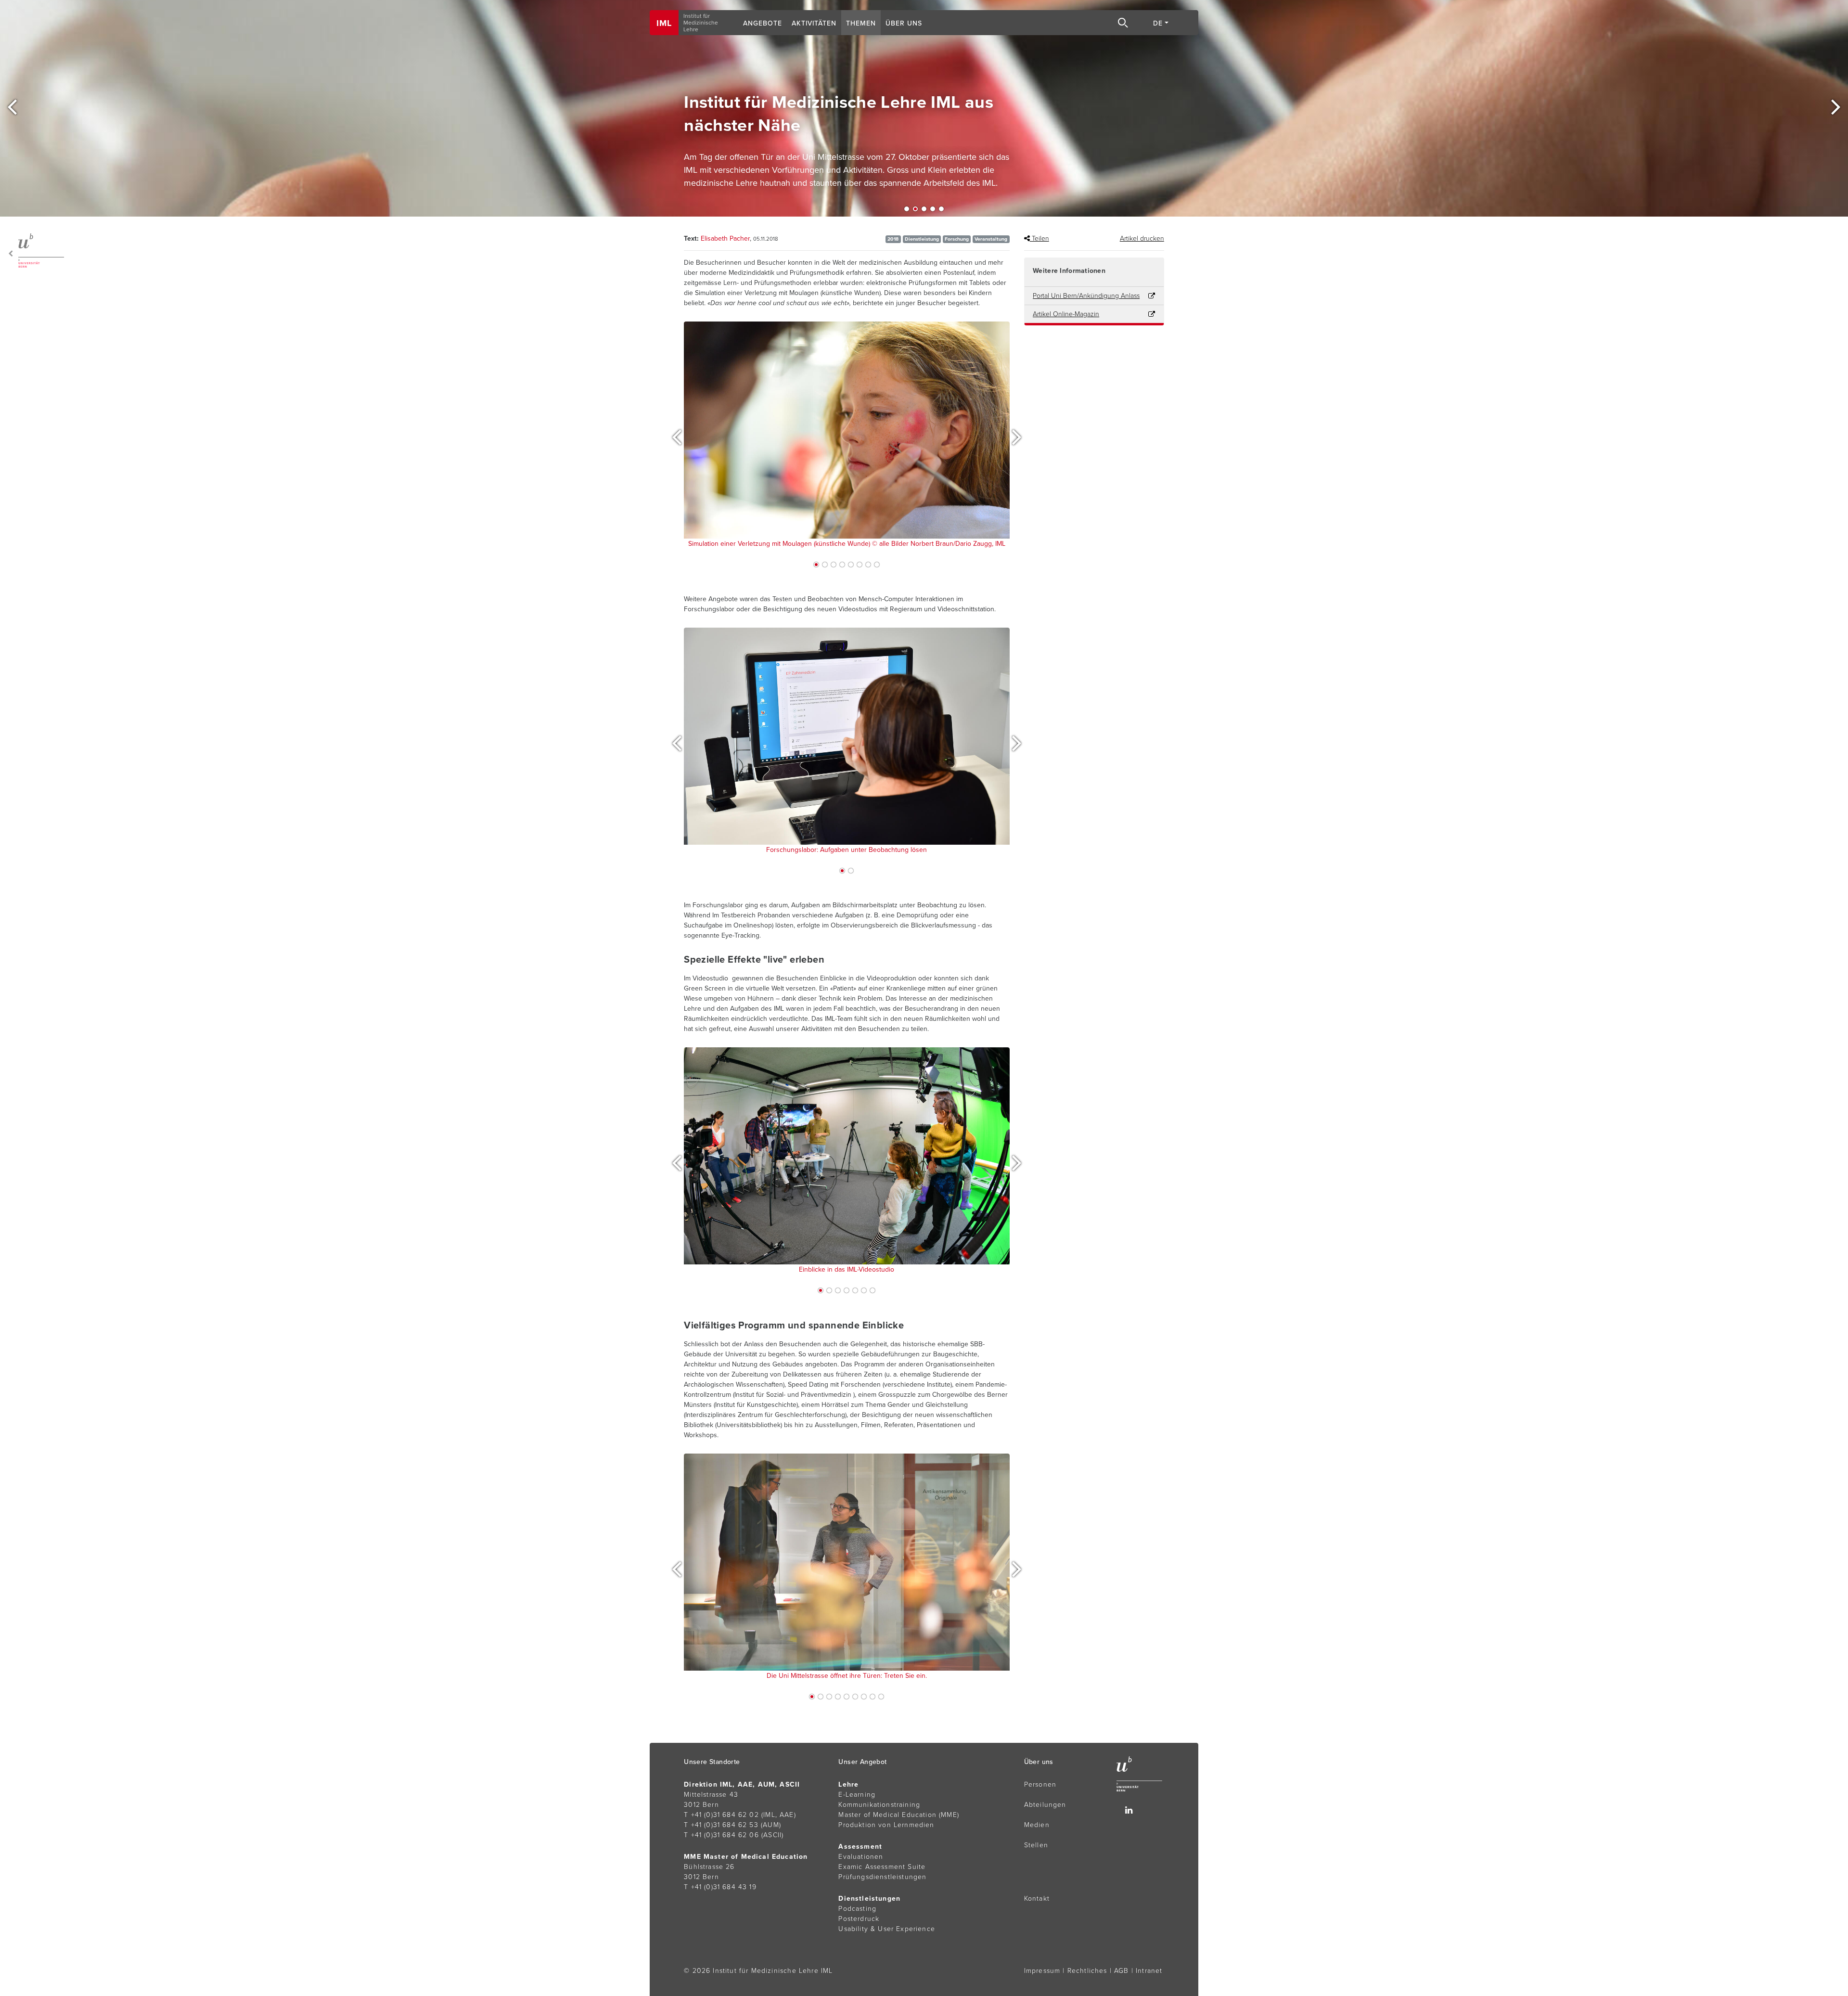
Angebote (763, 23)
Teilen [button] (1039, 238)
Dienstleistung (922, 239)
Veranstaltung (991, 239)
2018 (893, 239)
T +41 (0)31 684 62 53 (721, 1825)
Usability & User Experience (887, 1929)
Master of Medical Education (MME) (899, 1815)
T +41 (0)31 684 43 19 (720, 1887)
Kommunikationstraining (879, 1805)
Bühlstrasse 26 (709, 1867)
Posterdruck (859, 1919)
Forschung (957, 239)
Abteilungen (1045, 1805)
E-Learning (857, 1795)
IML (664, 23)
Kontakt (1037, 1899)
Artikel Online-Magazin (1066, 314)
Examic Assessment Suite (882, 1867)
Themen (861, 23)
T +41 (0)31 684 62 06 (721, 1835)
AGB (1122, 1971)
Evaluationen (861, 1857)
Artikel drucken (1142, 238)
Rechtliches (1087, 1971)
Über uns (904, 23)
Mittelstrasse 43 (711, 1795)
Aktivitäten (814, 23)
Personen (1040, 1784)
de (1158, 23)
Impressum (1042, 1971)
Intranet (1149, 1971)
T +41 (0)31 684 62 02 (721, 1815)
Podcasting (857, 1909)
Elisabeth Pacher (725, 238)
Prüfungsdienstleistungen (882, 1877)
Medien (1037, 1825)
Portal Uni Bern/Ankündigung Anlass (1086, 296)
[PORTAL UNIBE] (34, 251)
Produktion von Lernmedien (886, 1825)
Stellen (1036, 1845)
